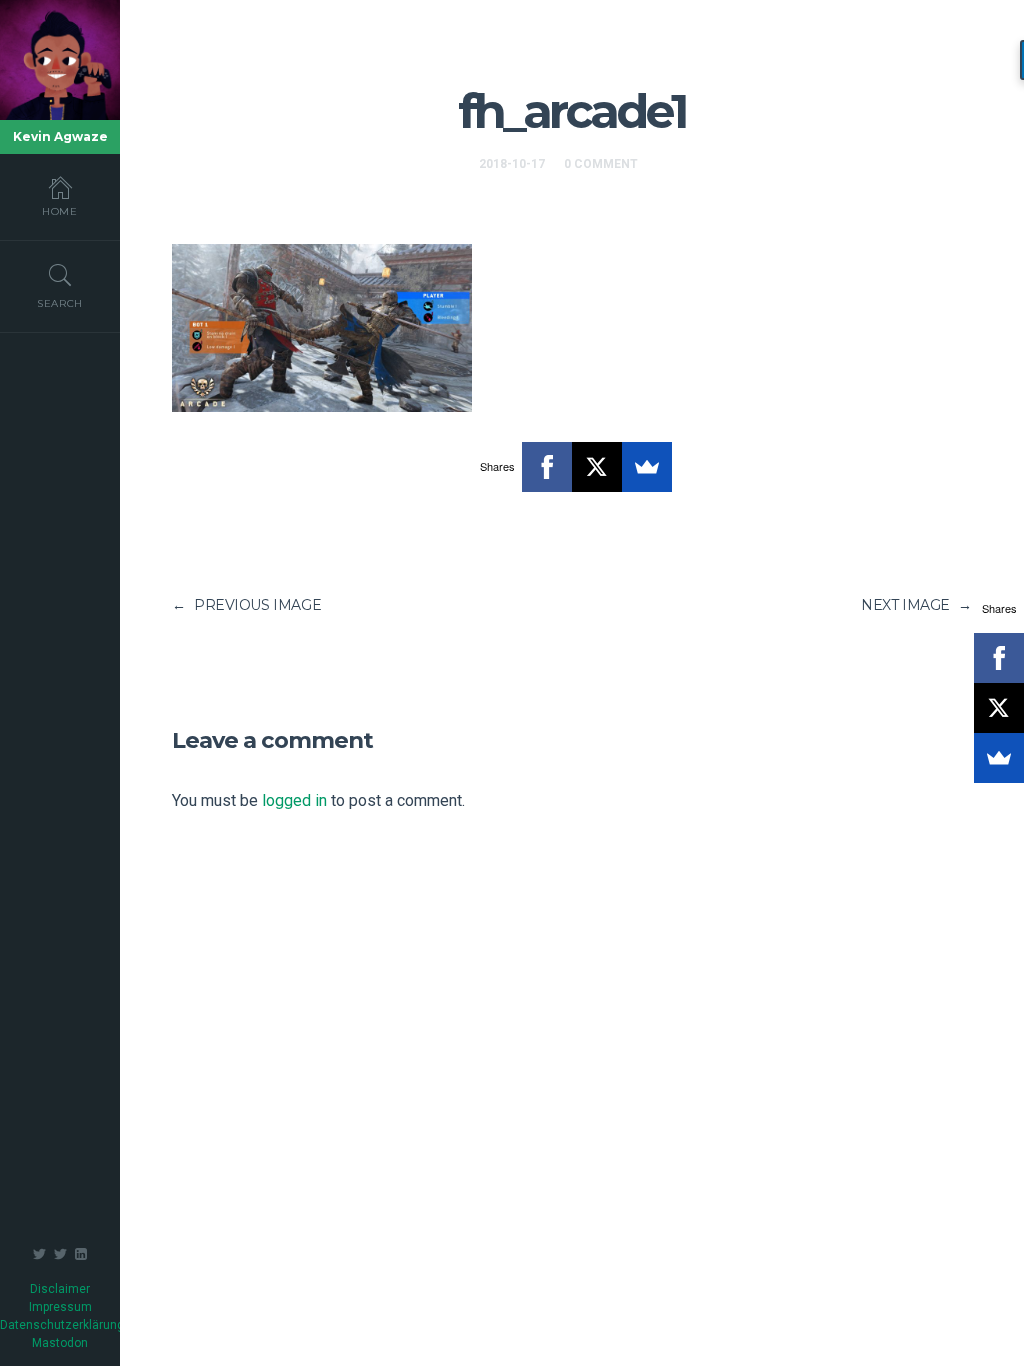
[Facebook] (547, 467)
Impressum (60, 1307)
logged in (294, 800)
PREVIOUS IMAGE (246, 605)
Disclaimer (60, 1289)
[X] (597, 467)
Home (60, 211)
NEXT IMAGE (916, 605)
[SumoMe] (647, 467)
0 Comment (601, 164)
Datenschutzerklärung (62, 1325)
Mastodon (60, 1343)
